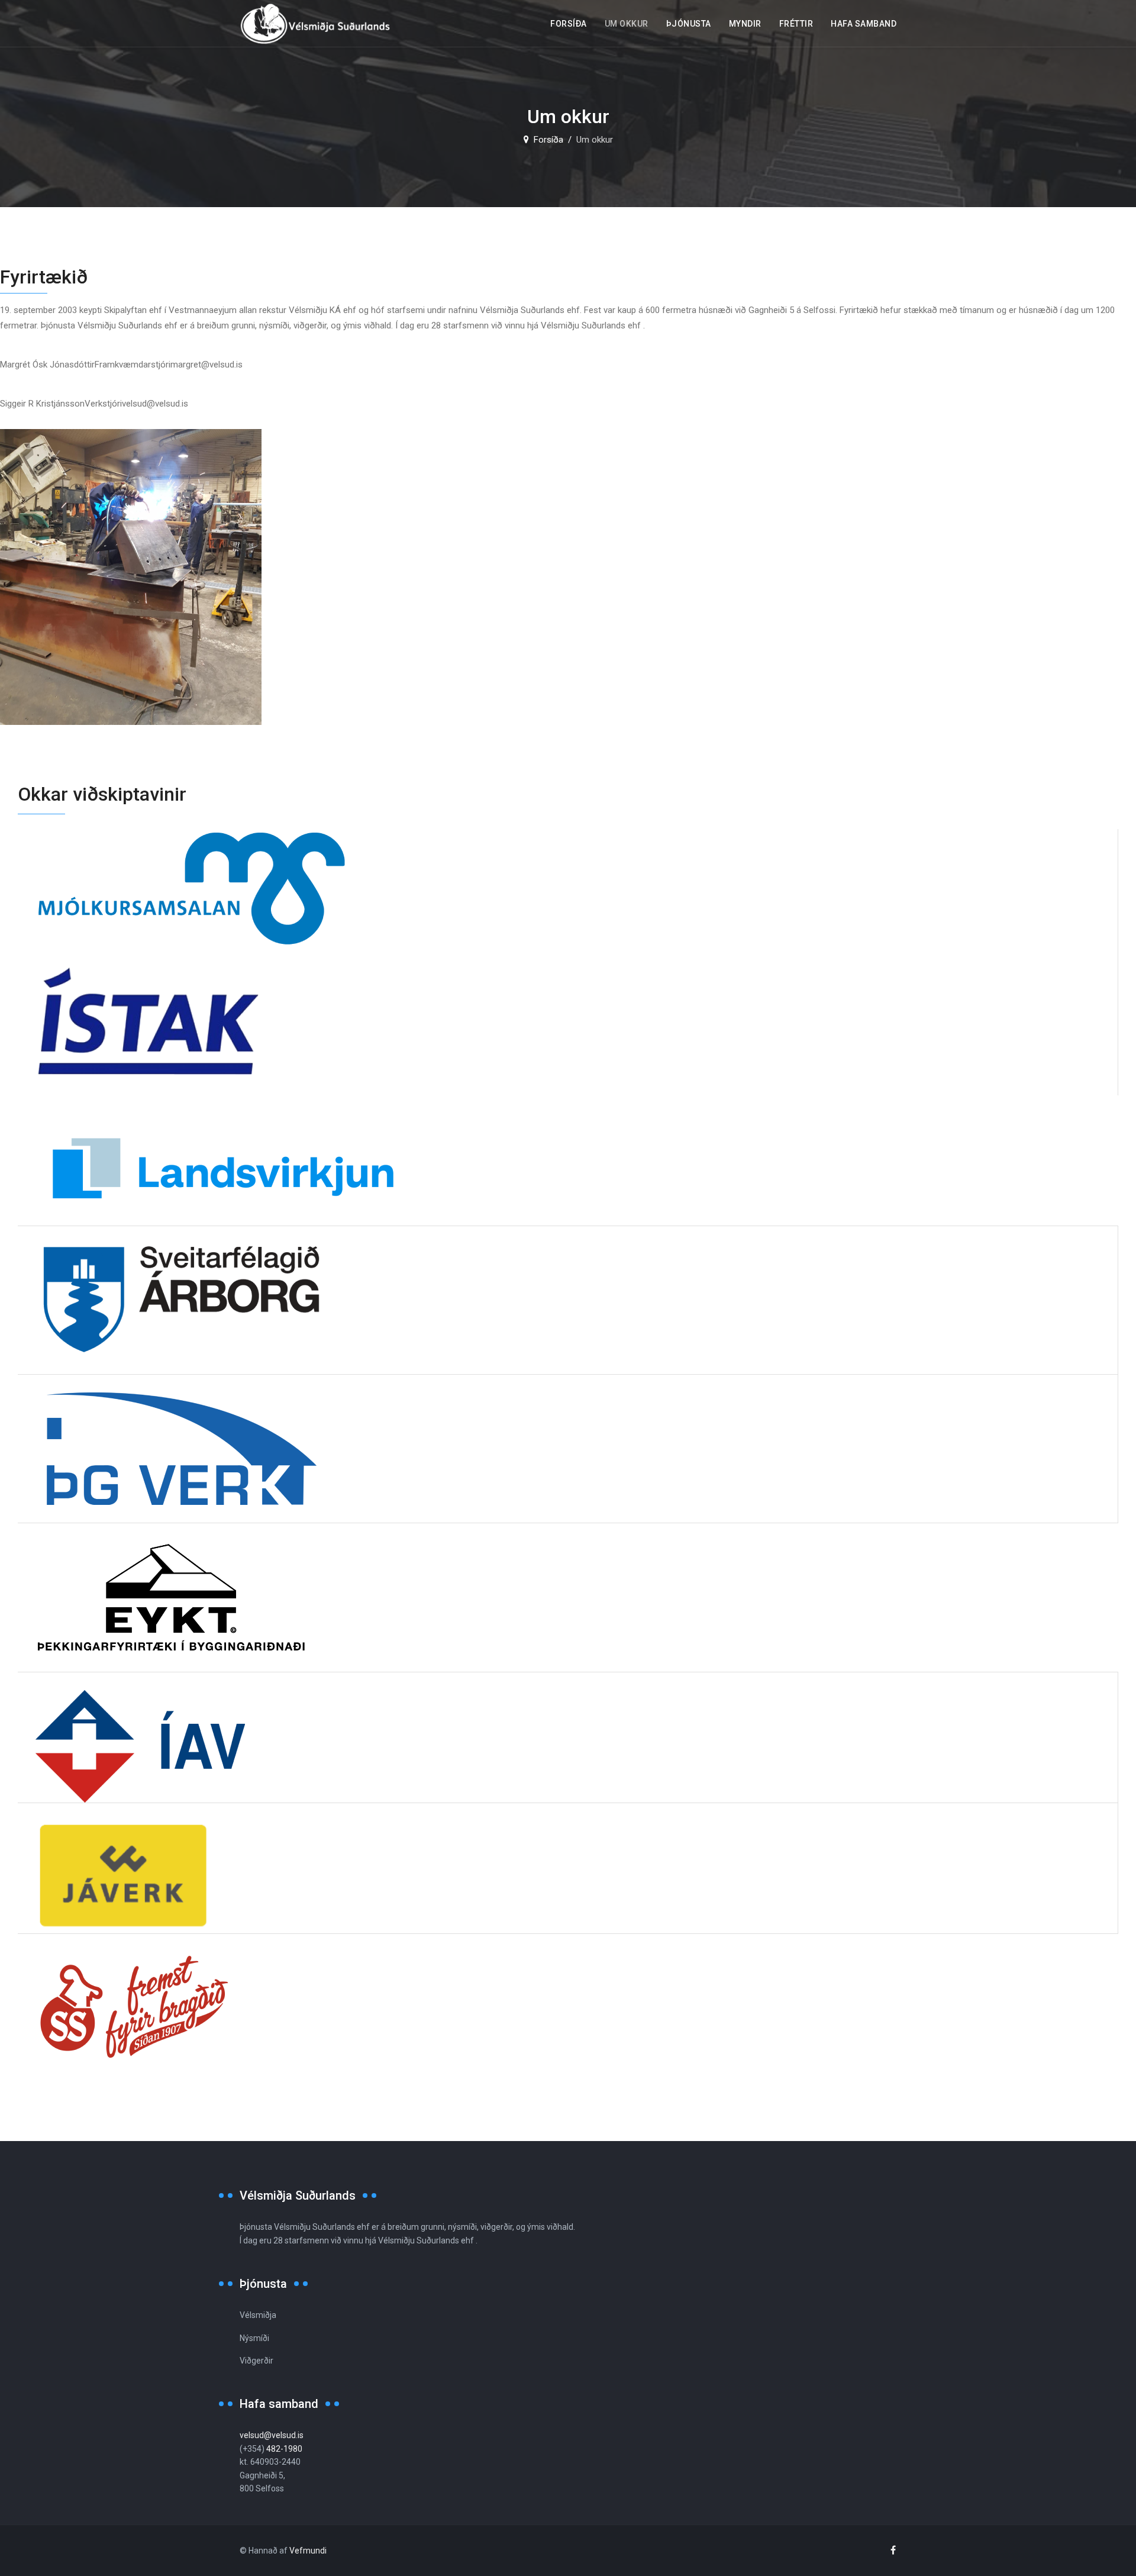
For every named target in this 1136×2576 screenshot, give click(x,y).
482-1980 (284, 2449)
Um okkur (627, 24)
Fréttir (796, 24)
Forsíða (569, 24)
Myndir (745, 24)
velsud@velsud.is (272, 2435)
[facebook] (893, 2550)
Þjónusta (689, 24)
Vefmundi (308, 2551)
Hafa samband (864, 24)
